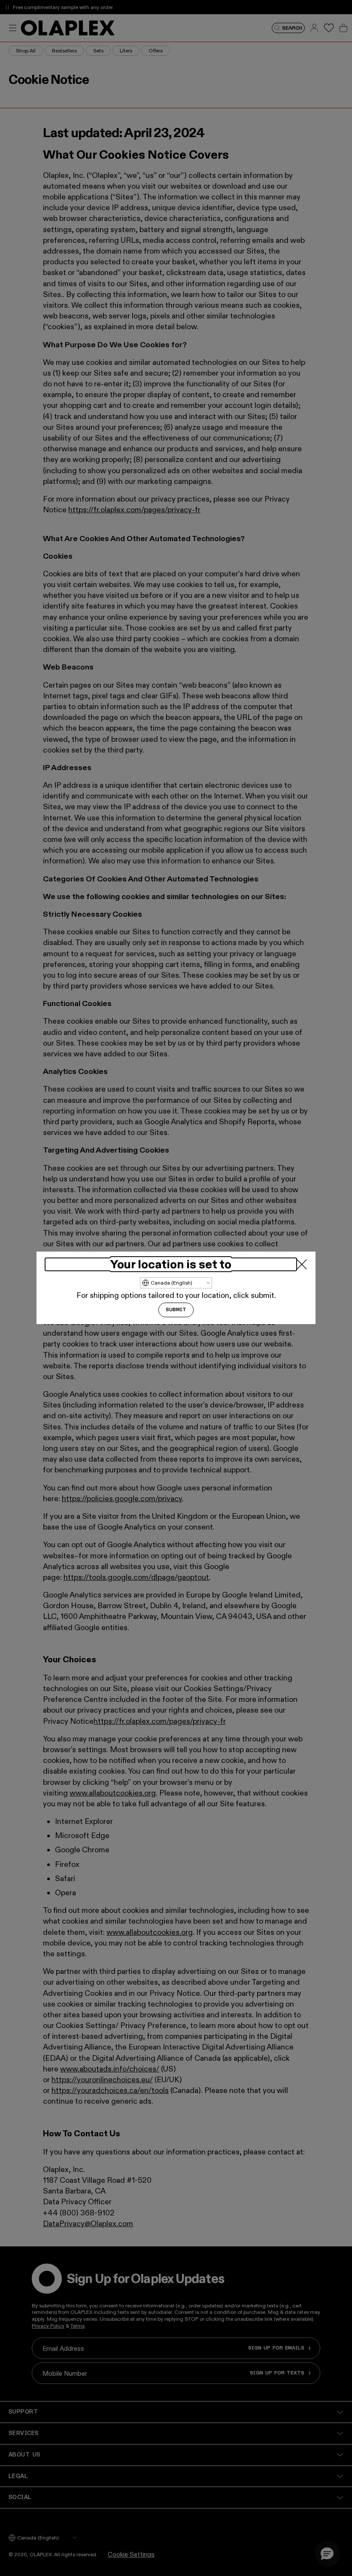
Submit (176, 1310)
